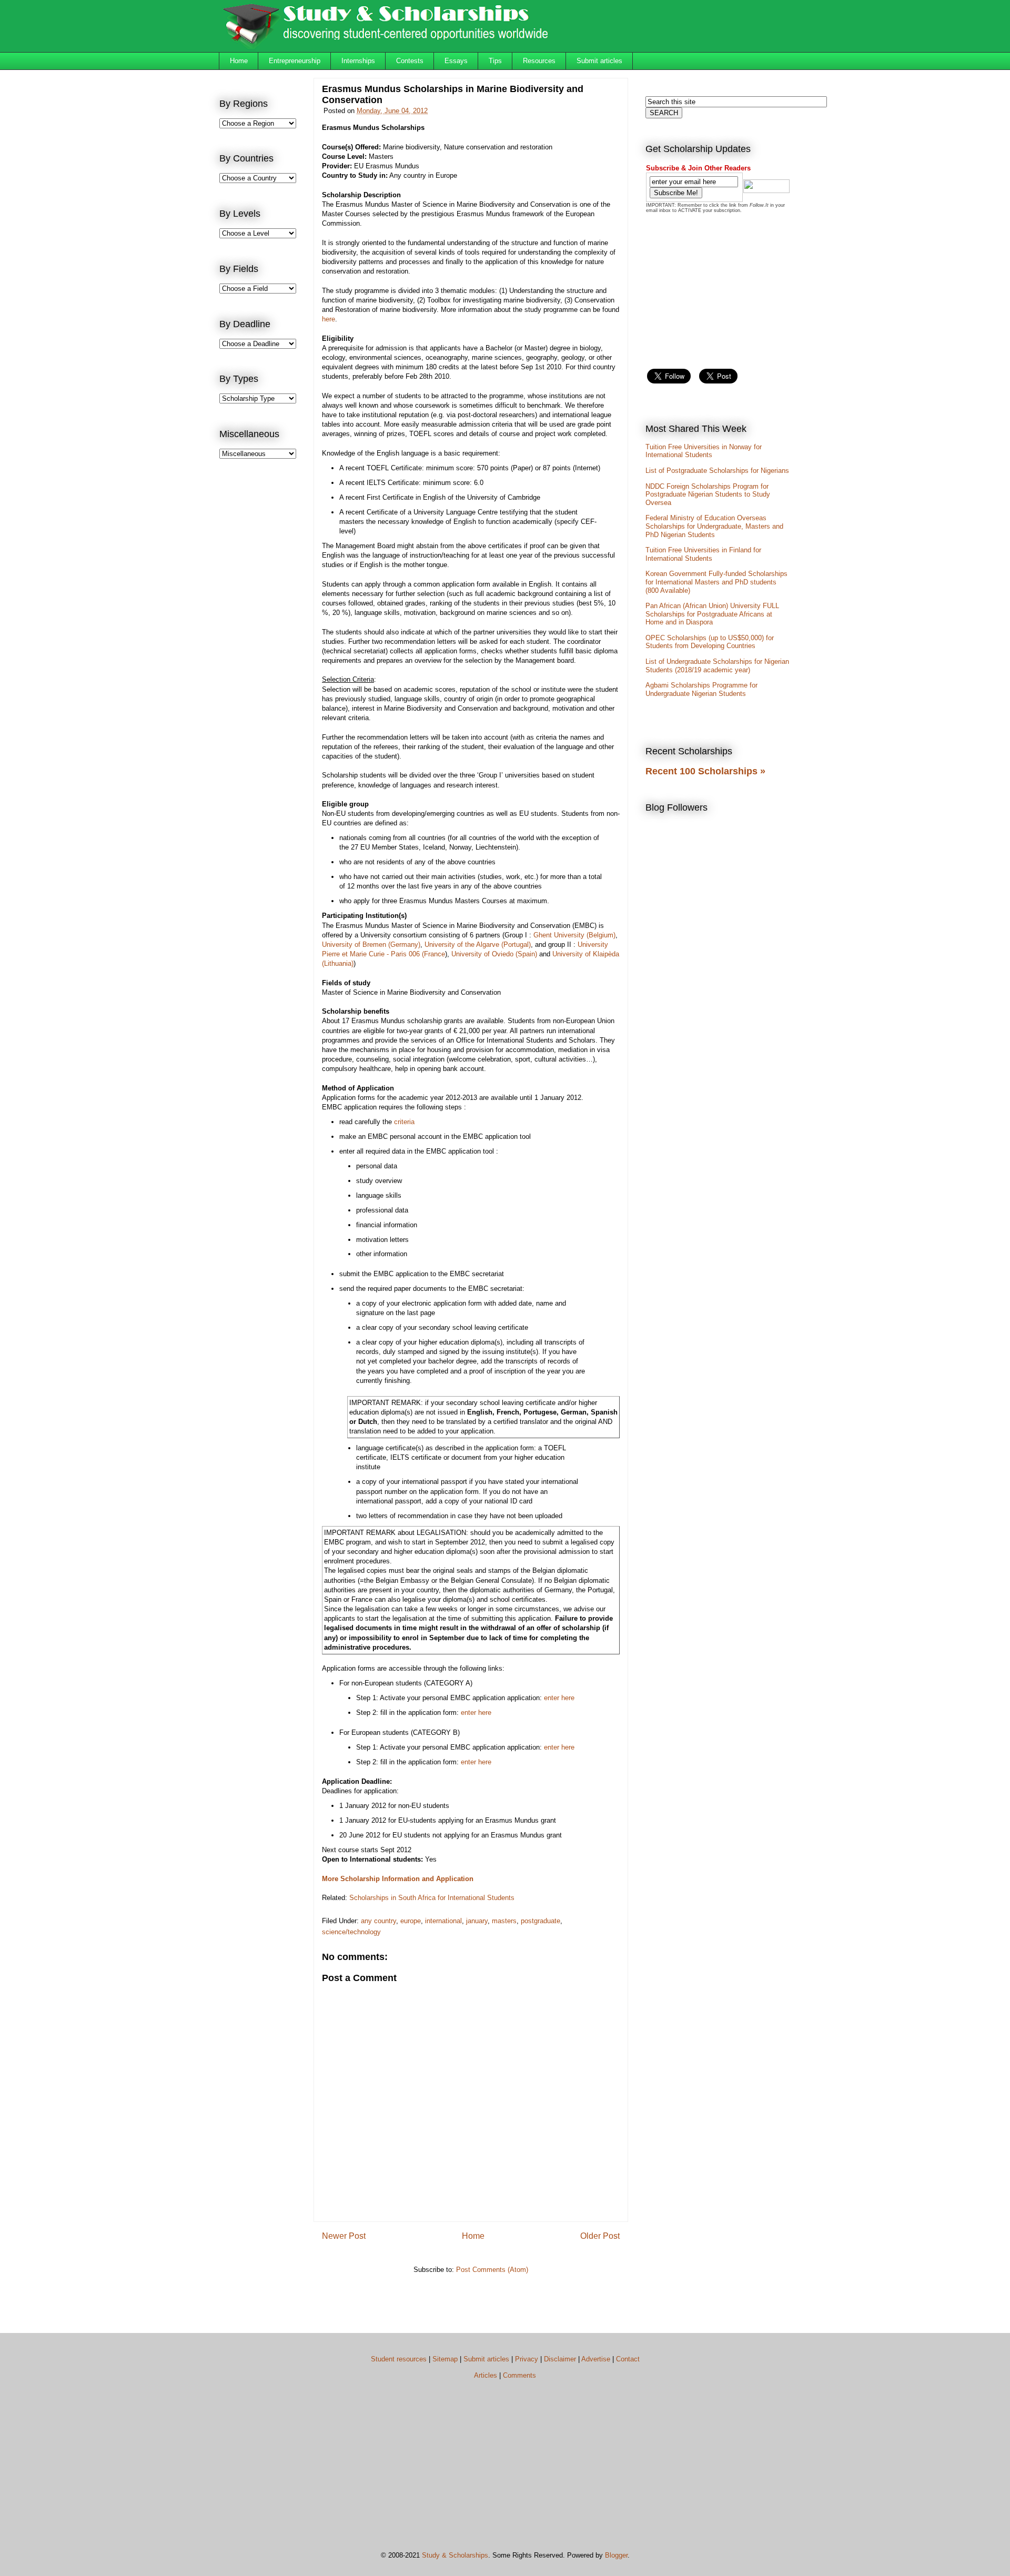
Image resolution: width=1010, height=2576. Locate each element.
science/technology (351, 1932)
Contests (410, 61)
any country (378, 1921)
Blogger (616, 2555)
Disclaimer (560, 2359)
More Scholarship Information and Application (398, 1879)
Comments (519, 2375)
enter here (559, 1698)
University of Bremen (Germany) (371, 944)
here (329, 319)
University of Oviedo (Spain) (494, 954)
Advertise (596, 2359)
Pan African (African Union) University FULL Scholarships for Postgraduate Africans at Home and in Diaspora (712, 614)
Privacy (527, 2359)
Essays (456, 61)
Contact (628, 2359)
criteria (404, 1122)
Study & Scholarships (455, 2555)
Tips (495, 61)
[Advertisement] (261, 640)
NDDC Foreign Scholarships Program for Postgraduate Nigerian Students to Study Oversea (708, 494)
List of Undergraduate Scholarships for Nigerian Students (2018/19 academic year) (717, 666)
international (443, 1921)
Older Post (600, 2236)
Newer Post (344, 2236)
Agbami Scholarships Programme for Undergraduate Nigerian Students (701, 689)
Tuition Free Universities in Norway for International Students (704, 451)
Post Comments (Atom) (492, 2270)
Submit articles (599, 61)
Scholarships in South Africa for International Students (432, 1898)
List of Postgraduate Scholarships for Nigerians (717, 471)
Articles (486, 2375)
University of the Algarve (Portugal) (478, 944)
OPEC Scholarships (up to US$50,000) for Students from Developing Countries (710, 642)
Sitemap (445, 2359)
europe (411, 1921)
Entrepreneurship (295, 61)
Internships (358, 61)
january (477, 1921)
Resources (539, 61)
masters (504, 1921)
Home (239, 61)
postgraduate (541, 1921)
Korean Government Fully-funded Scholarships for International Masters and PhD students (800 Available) (716, 582)
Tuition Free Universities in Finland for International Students (703, 554)
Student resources (399, 2359)
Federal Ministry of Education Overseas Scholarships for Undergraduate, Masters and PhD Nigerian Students (714, 526)
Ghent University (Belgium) (574, 935)
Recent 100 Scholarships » (705, 771)
